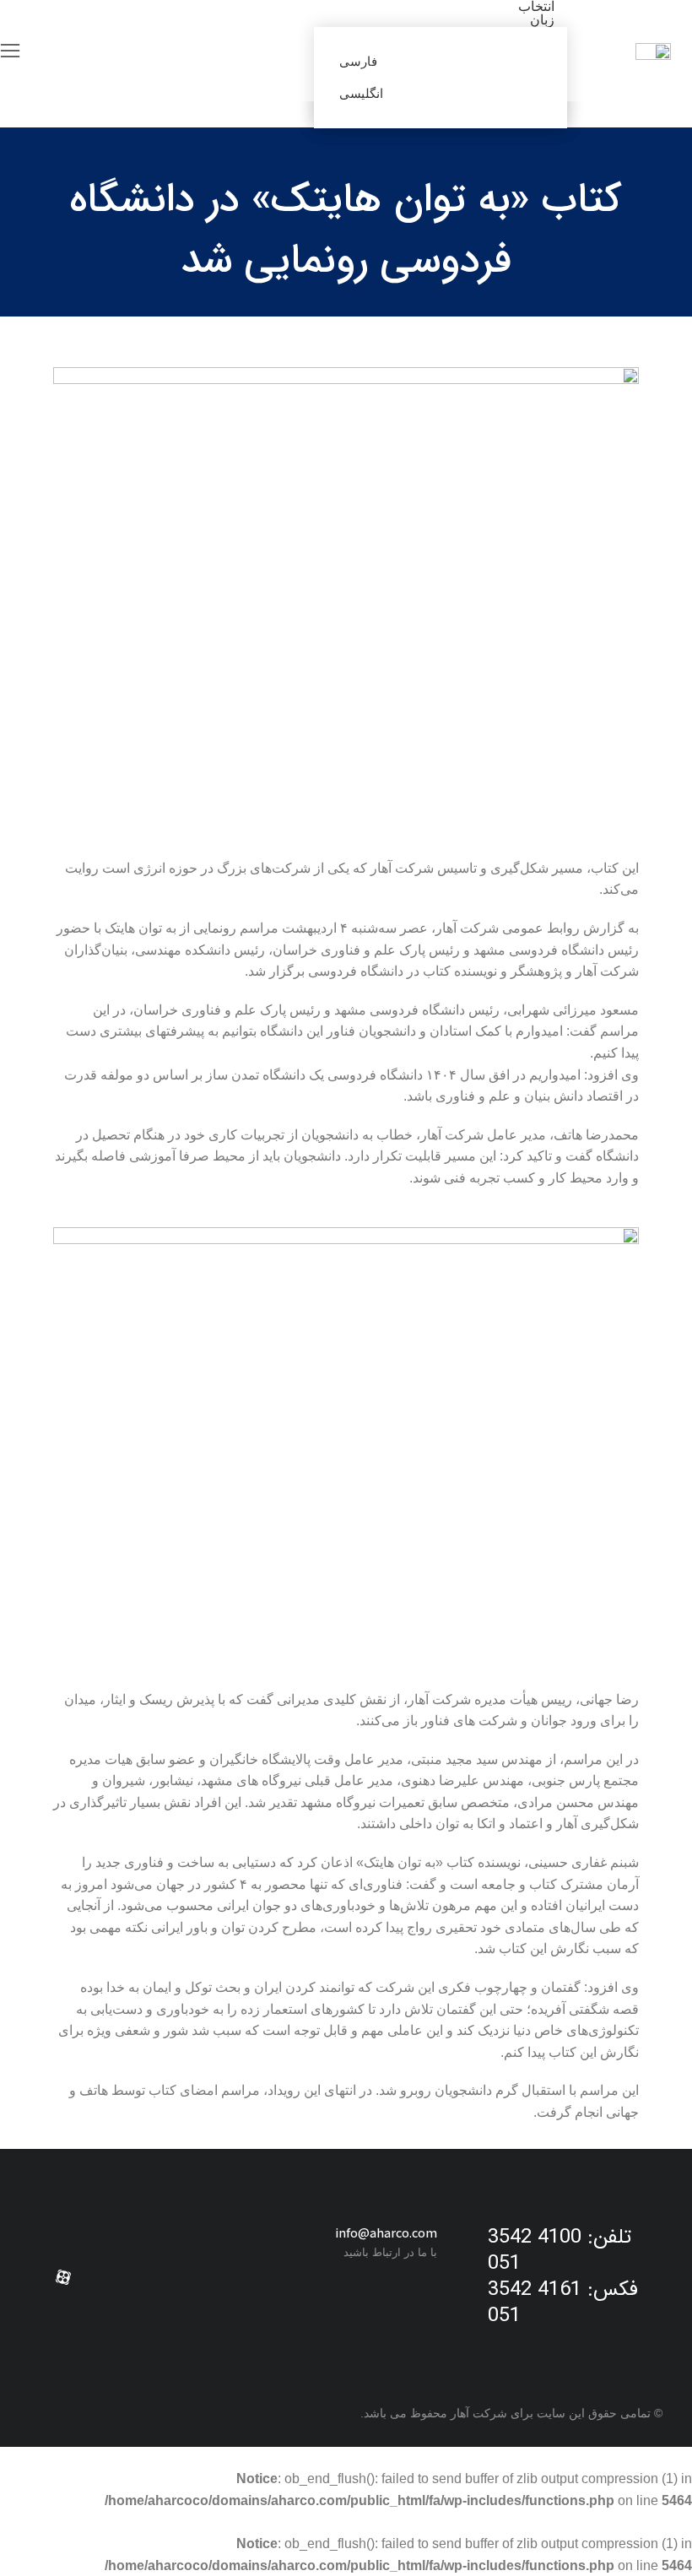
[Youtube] (104, 2277)
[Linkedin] (185, 2277)
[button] (10, 51)
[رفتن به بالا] (17, 2551)
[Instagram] (144, 2277)
